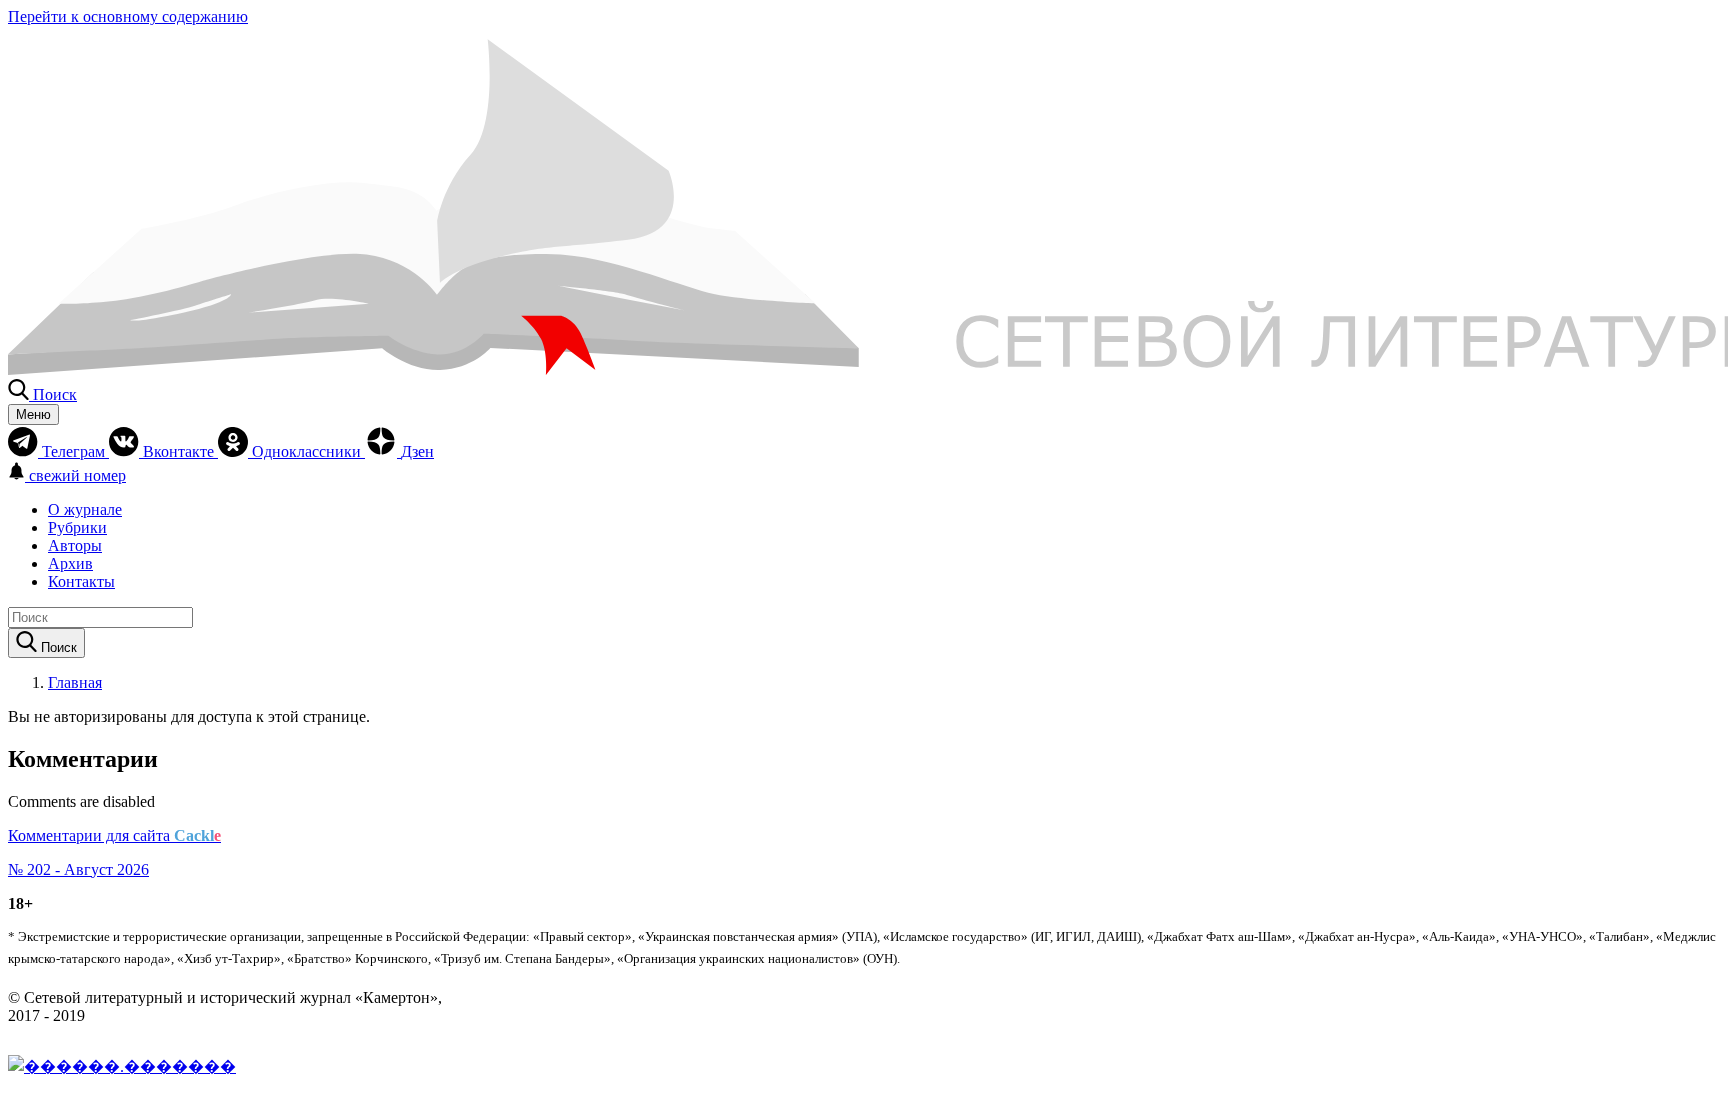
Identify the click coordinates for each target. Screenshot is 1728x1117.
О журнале (85, 509)
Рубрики (77, 527)
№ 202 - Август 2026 (78, 869)
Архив (70, 563)
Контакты (81, 581)
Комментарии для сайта (114, 835)
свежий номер (77, 475)
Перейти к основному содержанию (128, 16)
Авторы (75, 545)
